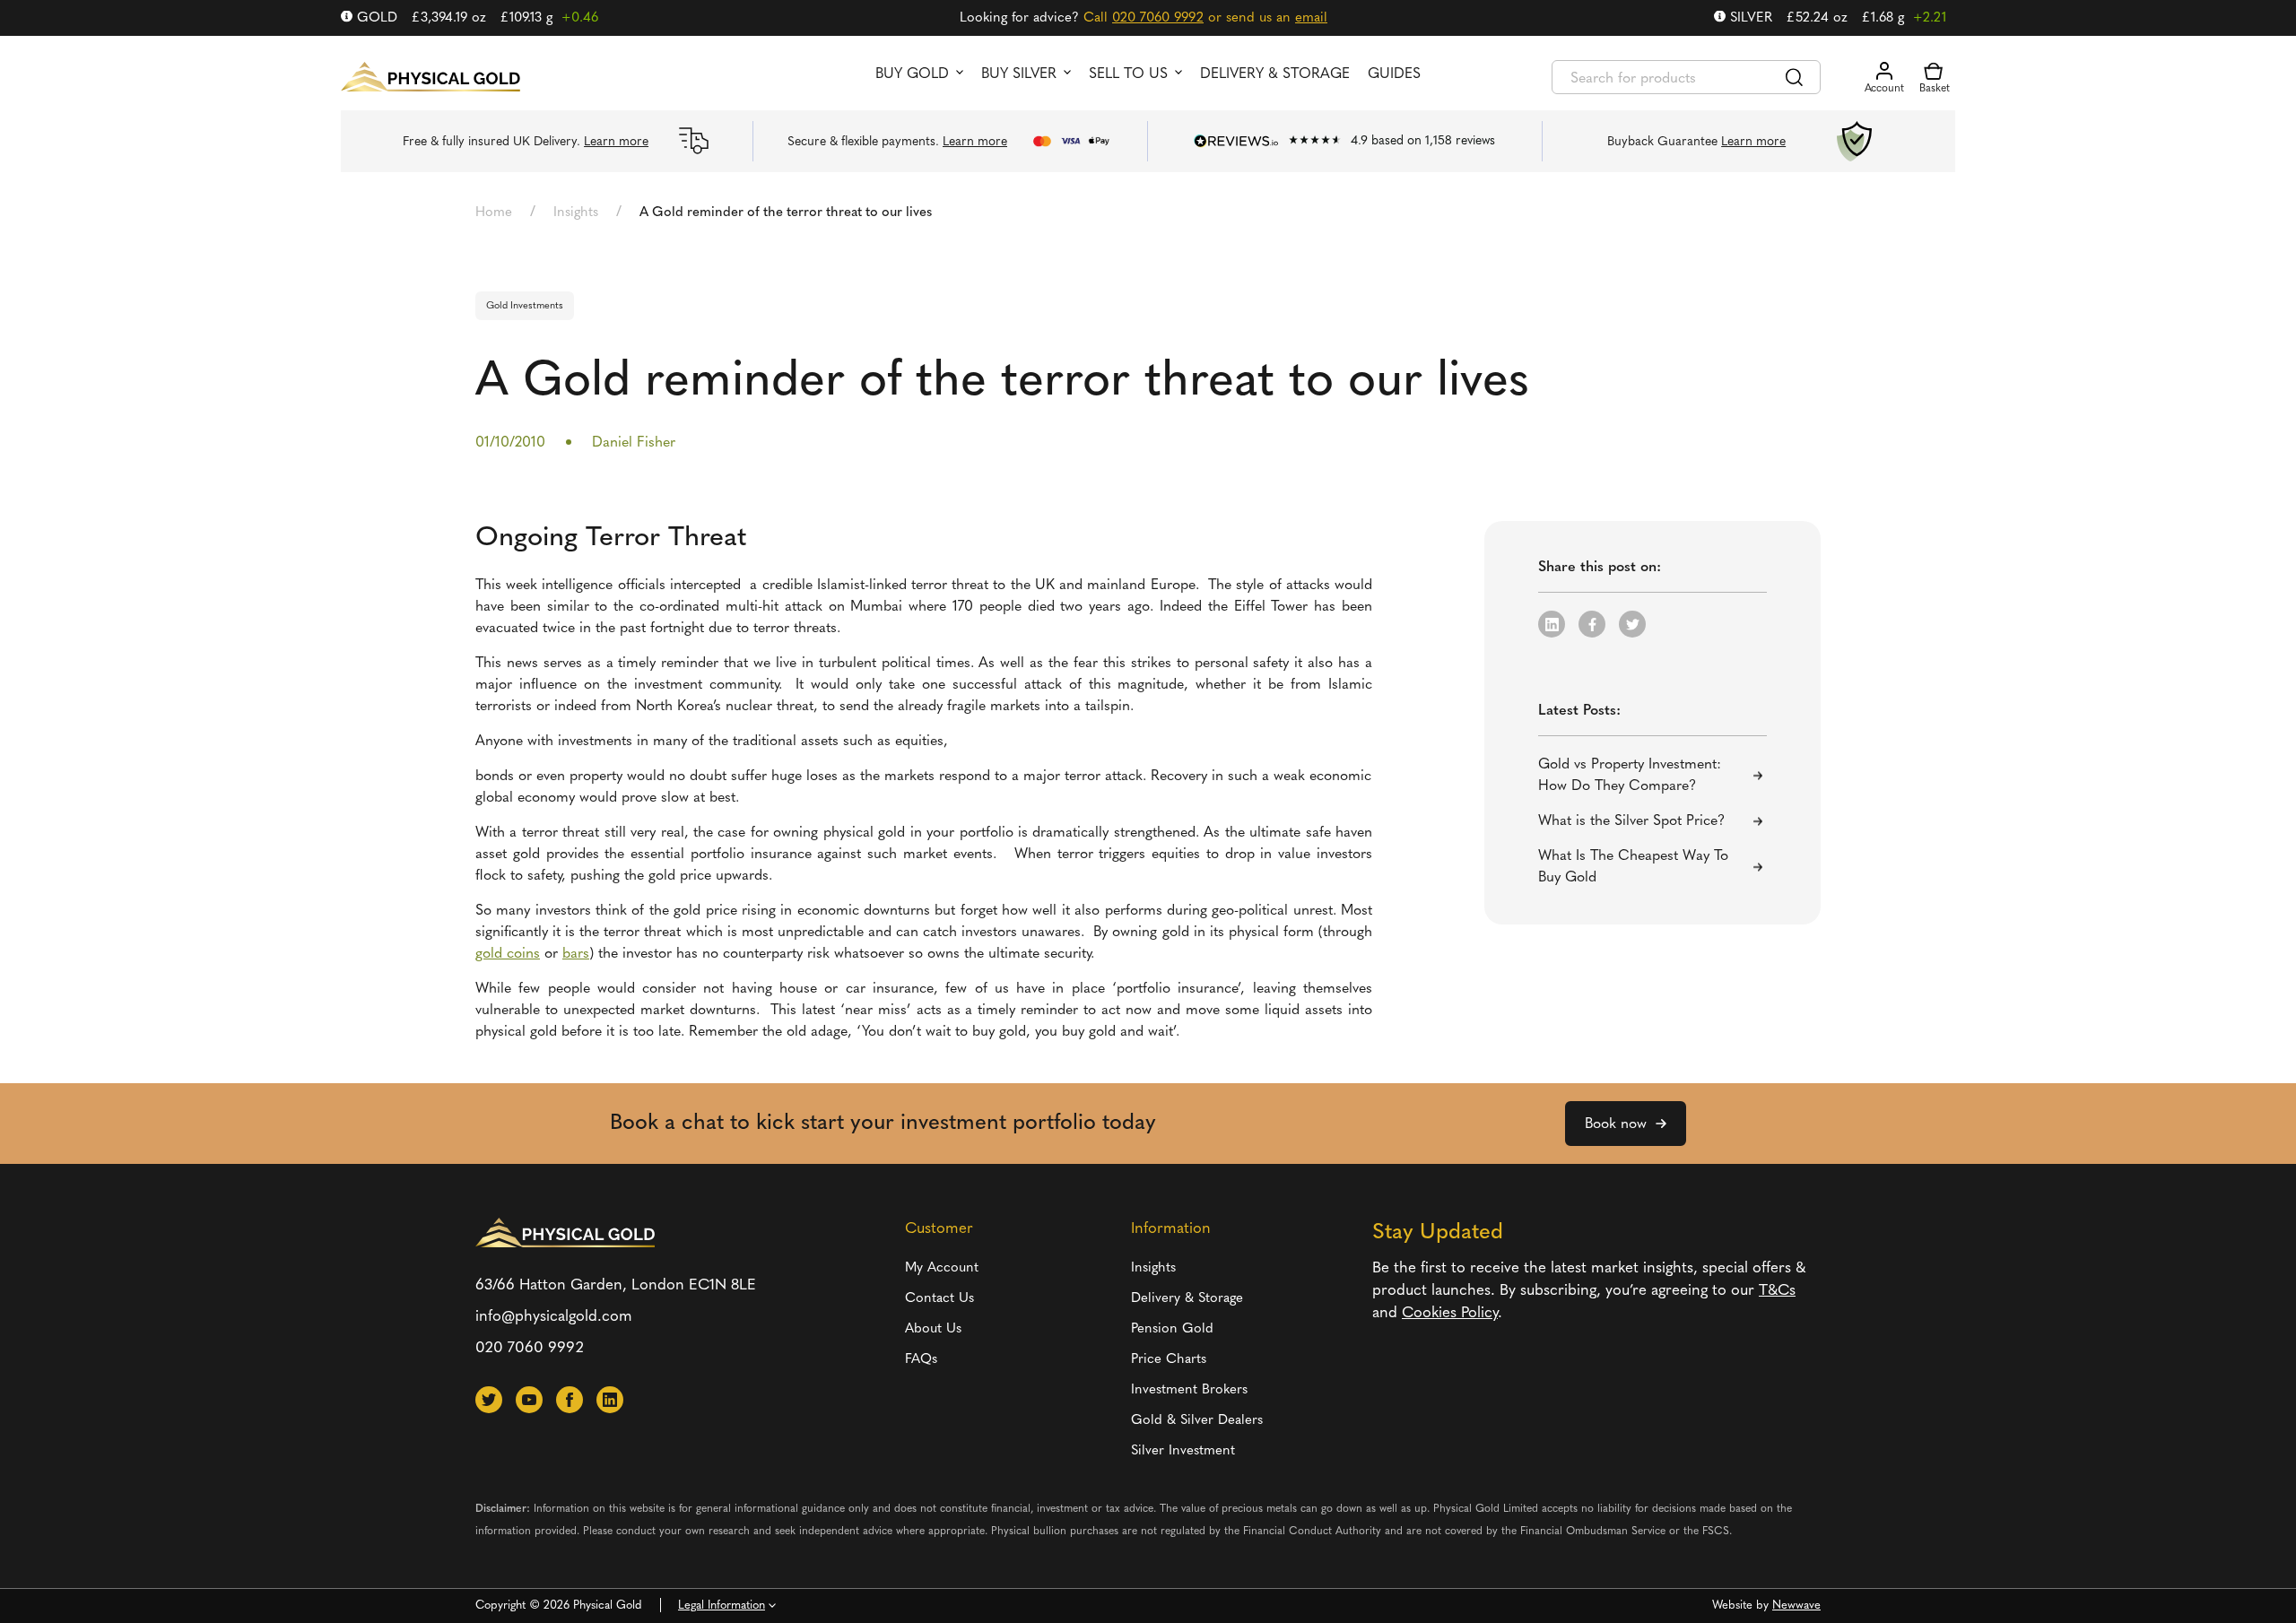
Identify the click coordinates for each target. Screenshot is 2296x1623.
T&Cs (1777, 1291)
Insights (576, 213)
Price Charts (1169, 1360)
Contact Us (939, 1299)
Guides (1394, 74)
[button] (1552, 624)
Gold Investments (525, 306)
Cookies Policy (1450, 1313)
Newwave (1796, 1606)
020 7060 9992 (1158, 18)
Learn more (616, 142)
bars (576, 954)
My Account (942, 1268)
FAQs (921, 1360)
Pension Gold (1172, 1329)
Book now (1616, 1124)
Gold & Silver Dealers (1197, 1421)
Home (494, 213)
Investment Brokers (1189, 1390)
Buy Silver (1019, 74)
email (1311, 18)
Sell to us (1128, 74)
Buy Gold (912, 74)
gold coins (508, 954)
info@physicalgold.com (554, 1317)
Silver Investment (1183, 1451)
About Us (933, 1329)
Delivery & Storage (1275, 74)
